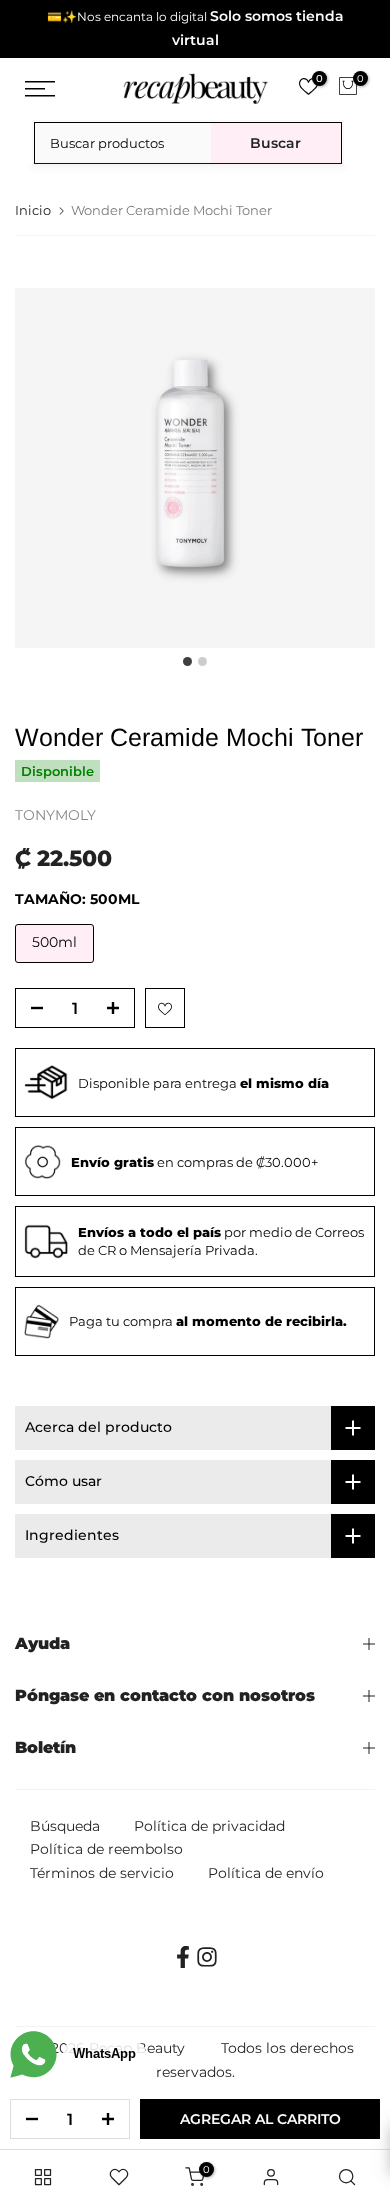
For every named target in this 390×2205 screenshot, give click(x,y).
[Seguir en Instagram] (207, 1963)
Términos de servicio (102, 1873)
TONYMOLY (55, 815)
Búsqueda (65, 1826)
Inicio (33, 210)
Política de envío (266, 1873)
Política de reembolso (106, 1849)
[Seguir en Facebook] (183, 1963)
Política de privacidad (209, 1826)
